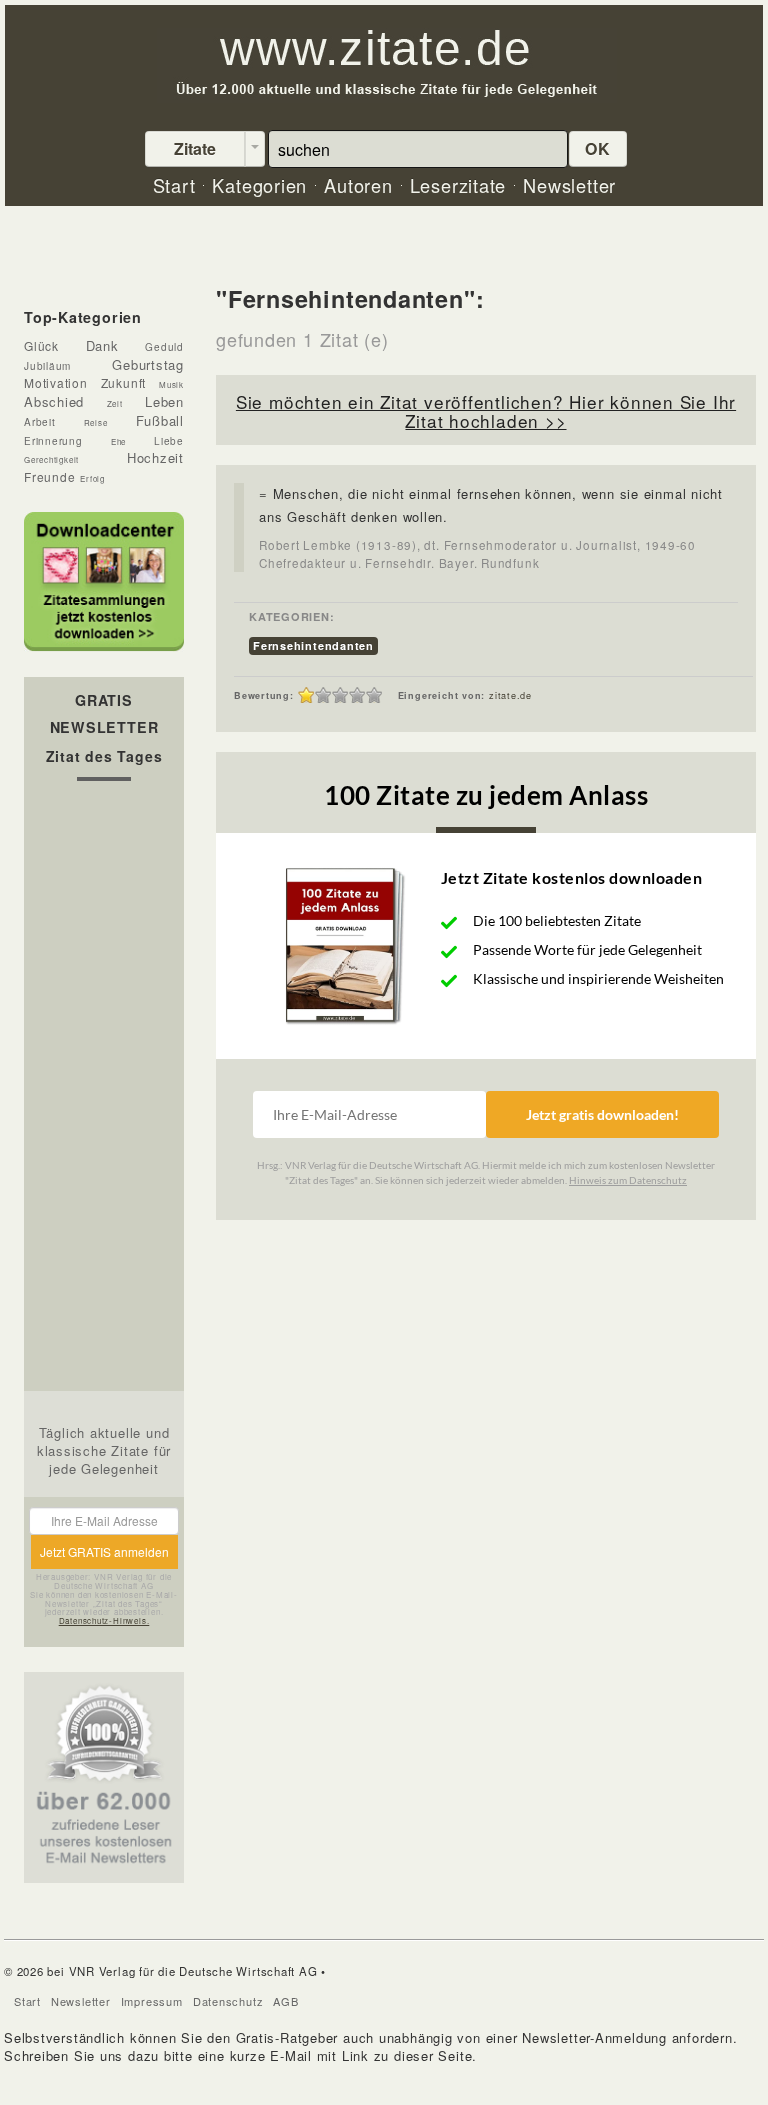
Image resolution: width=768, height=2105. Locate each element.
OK (598, 148)
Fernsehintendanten (313, 645)
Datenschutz (228, 2001)
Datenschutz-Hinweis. (104, 1620)
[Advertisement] (104, 1091)
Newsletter (81, 2001)
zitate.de (510, 695)
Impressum (152, 2001)
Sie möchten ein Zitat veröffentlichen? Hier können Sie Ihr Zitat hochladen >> (486, 411)
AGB (285, 2001)
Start (27, 2001)
